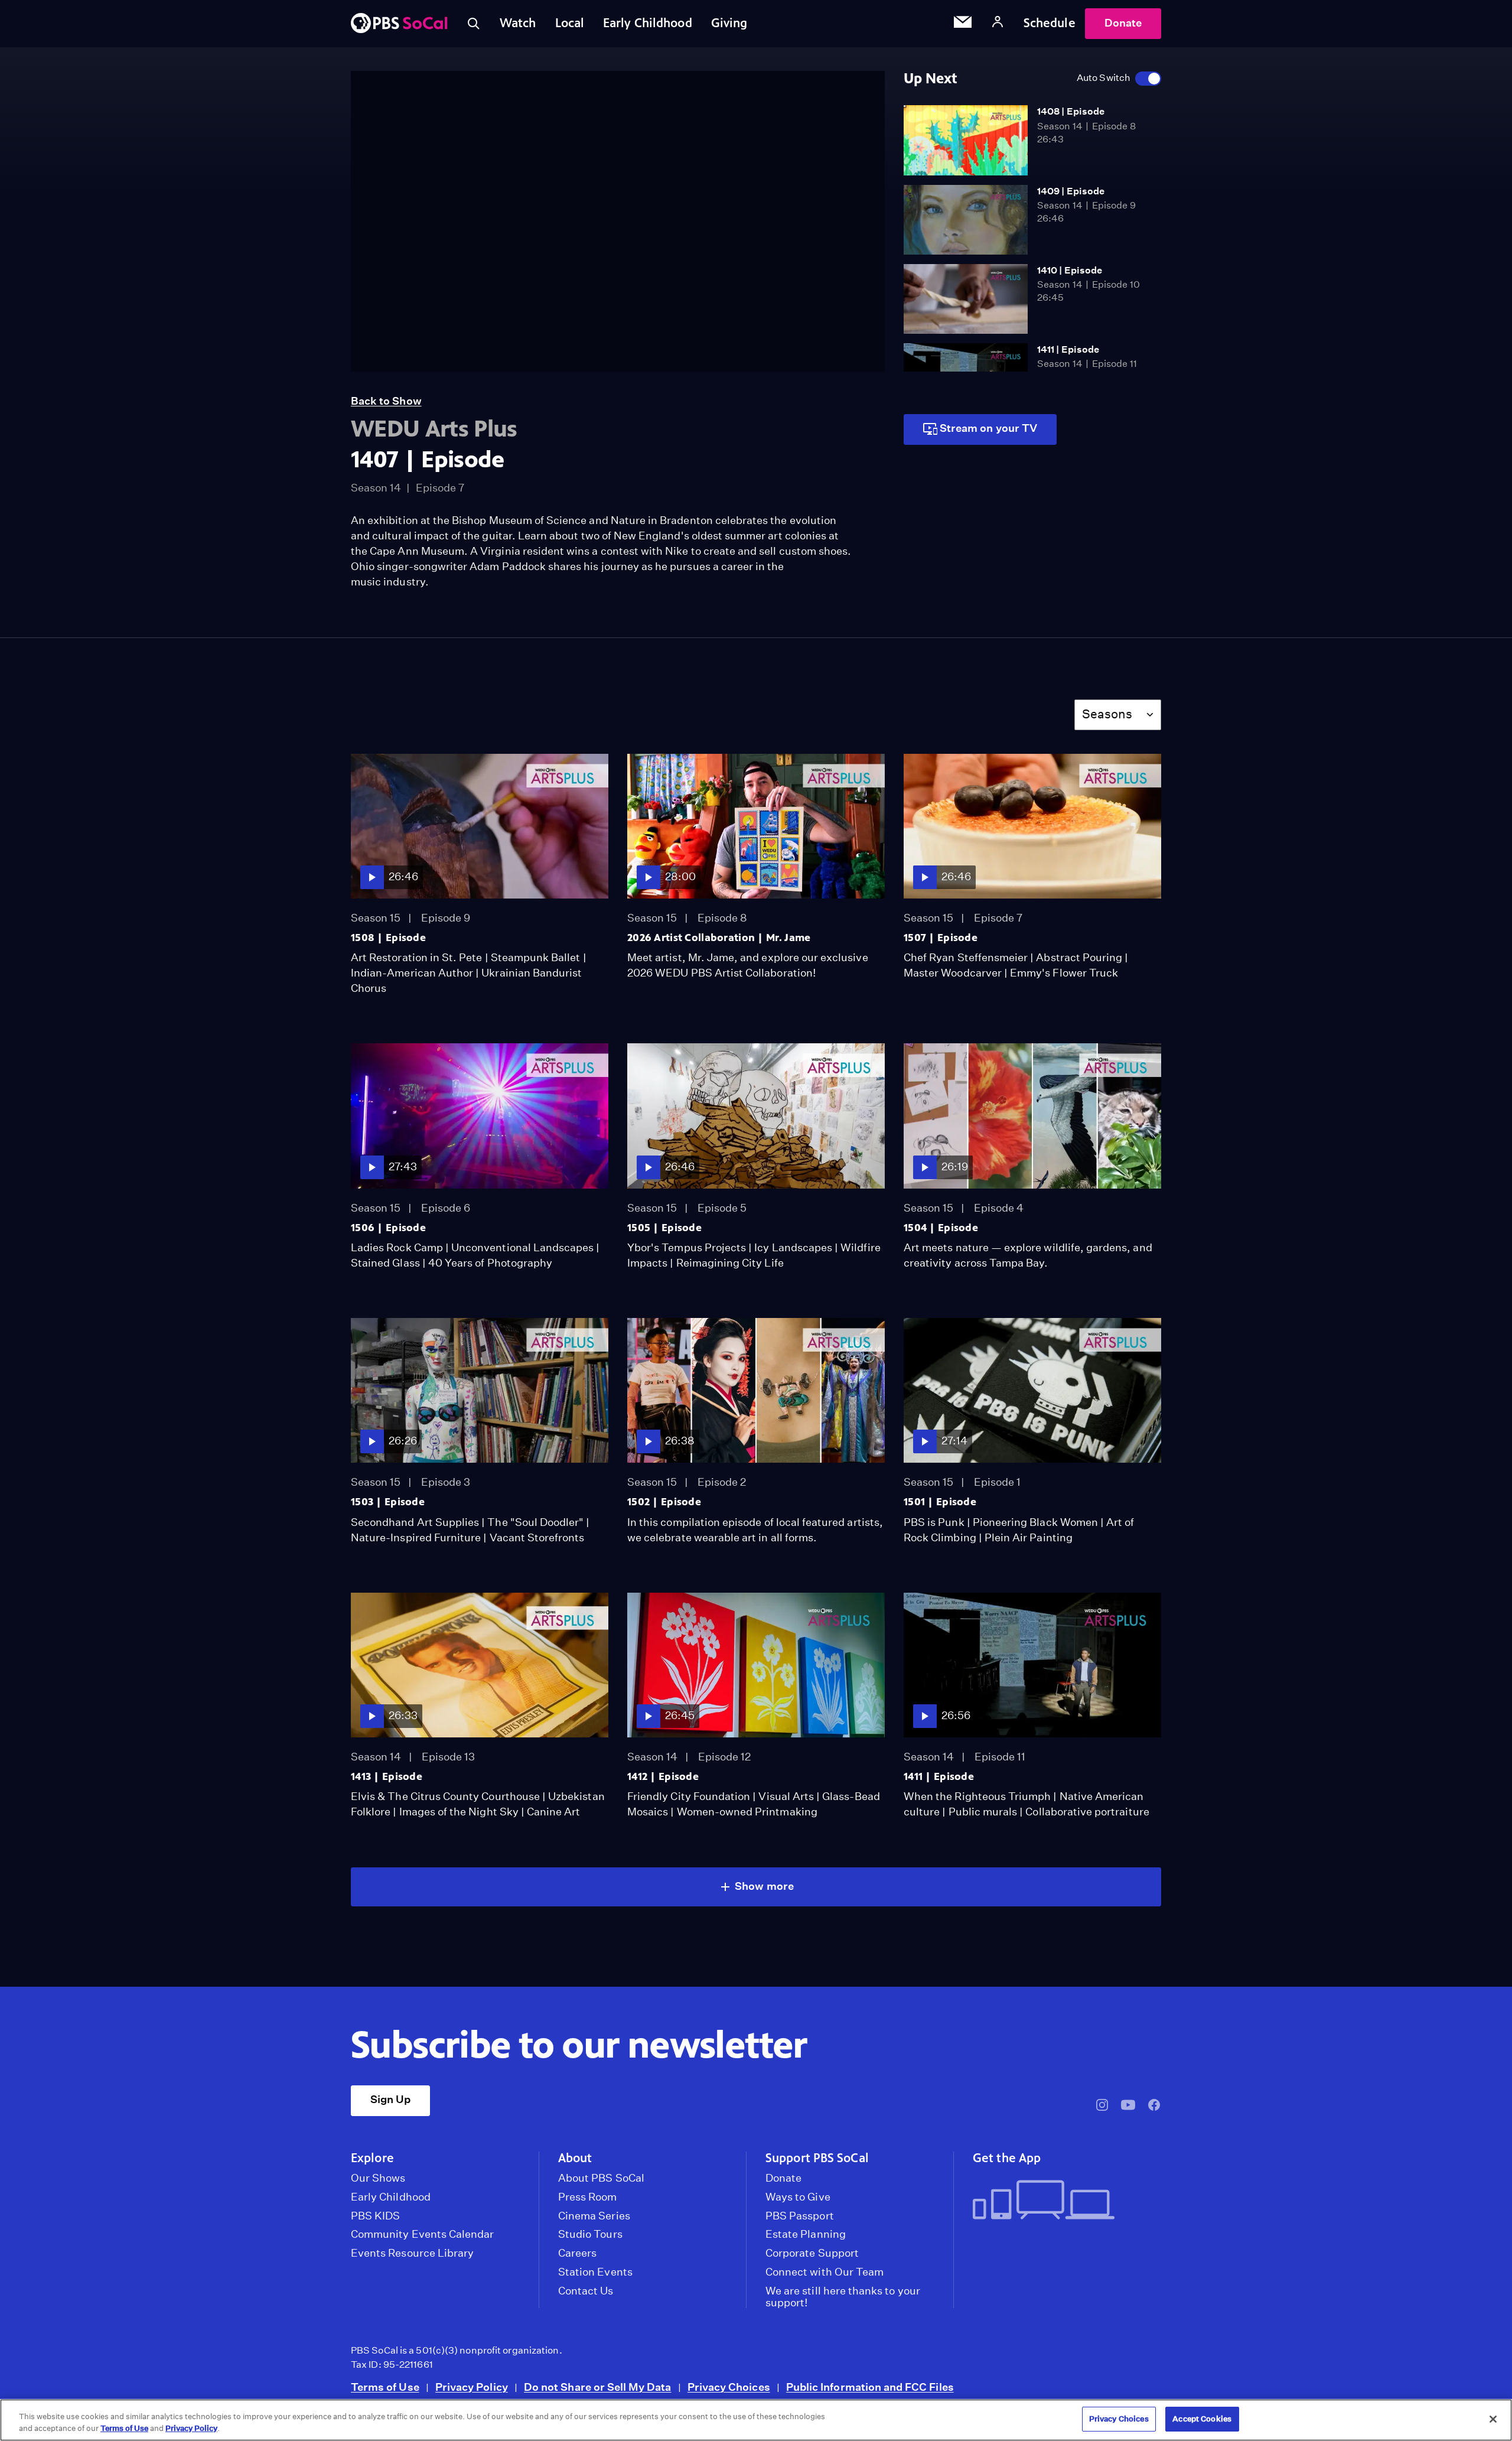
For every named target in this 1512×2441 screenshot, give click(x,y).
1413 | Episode (387, 1776)
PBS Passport (800, 2216)
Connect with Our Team (825, 2272)
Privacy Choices (729, 2387)
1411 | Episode (1068, 349)
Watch (518, 23)
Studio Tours (590, 2234)
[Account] (998, 23)
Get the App (1007, 2158)
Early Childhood (648, 23)
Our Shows (378, 2178)
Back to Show (386, 401)
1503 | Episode (388, 1502)
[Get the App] (1062, 2201)
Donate (1123, 23)
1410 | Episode (1070, 270)
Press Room (588, 2197)
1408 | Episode (1071, 111)
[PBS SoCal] (399, 24)
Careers (577, 2253)
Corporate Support (812, 2253)
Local (570, 23)
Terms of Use (385, 2387)
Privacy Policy (472, 2387)
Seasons (1107, 714)
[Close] (1493, 2419)
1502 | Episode (664, 1502)
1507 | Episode (941, 938)
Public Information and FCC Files (870, 2387)
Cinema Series (594, 2216)
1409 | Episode (1071, 191)
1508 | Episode (388, 938)
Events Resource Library (412, 2253)
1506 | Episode (388, 1228)
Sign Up (390, 2099)
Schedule (1050, 23)
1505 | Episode (664, 1228)
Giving (729, 23)
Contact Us (586, 2291)
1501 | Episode (940, 1502)
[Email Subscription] (963, 24)
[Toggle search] (474, 24)
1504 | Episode (941, 1228)
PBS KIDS (375, 2216)
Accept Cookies (1202, 2419)
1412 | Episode (663, 1776)
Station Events (595, 2272)
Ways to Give (798, 2197)
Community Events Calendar (422, 2234)
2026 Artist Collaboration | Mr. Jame (719, 938)
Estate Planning (806, 2234)
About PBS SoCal (601, 2178)
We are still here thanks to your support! (843, 2297)
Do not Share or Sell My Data (598, 2387)
